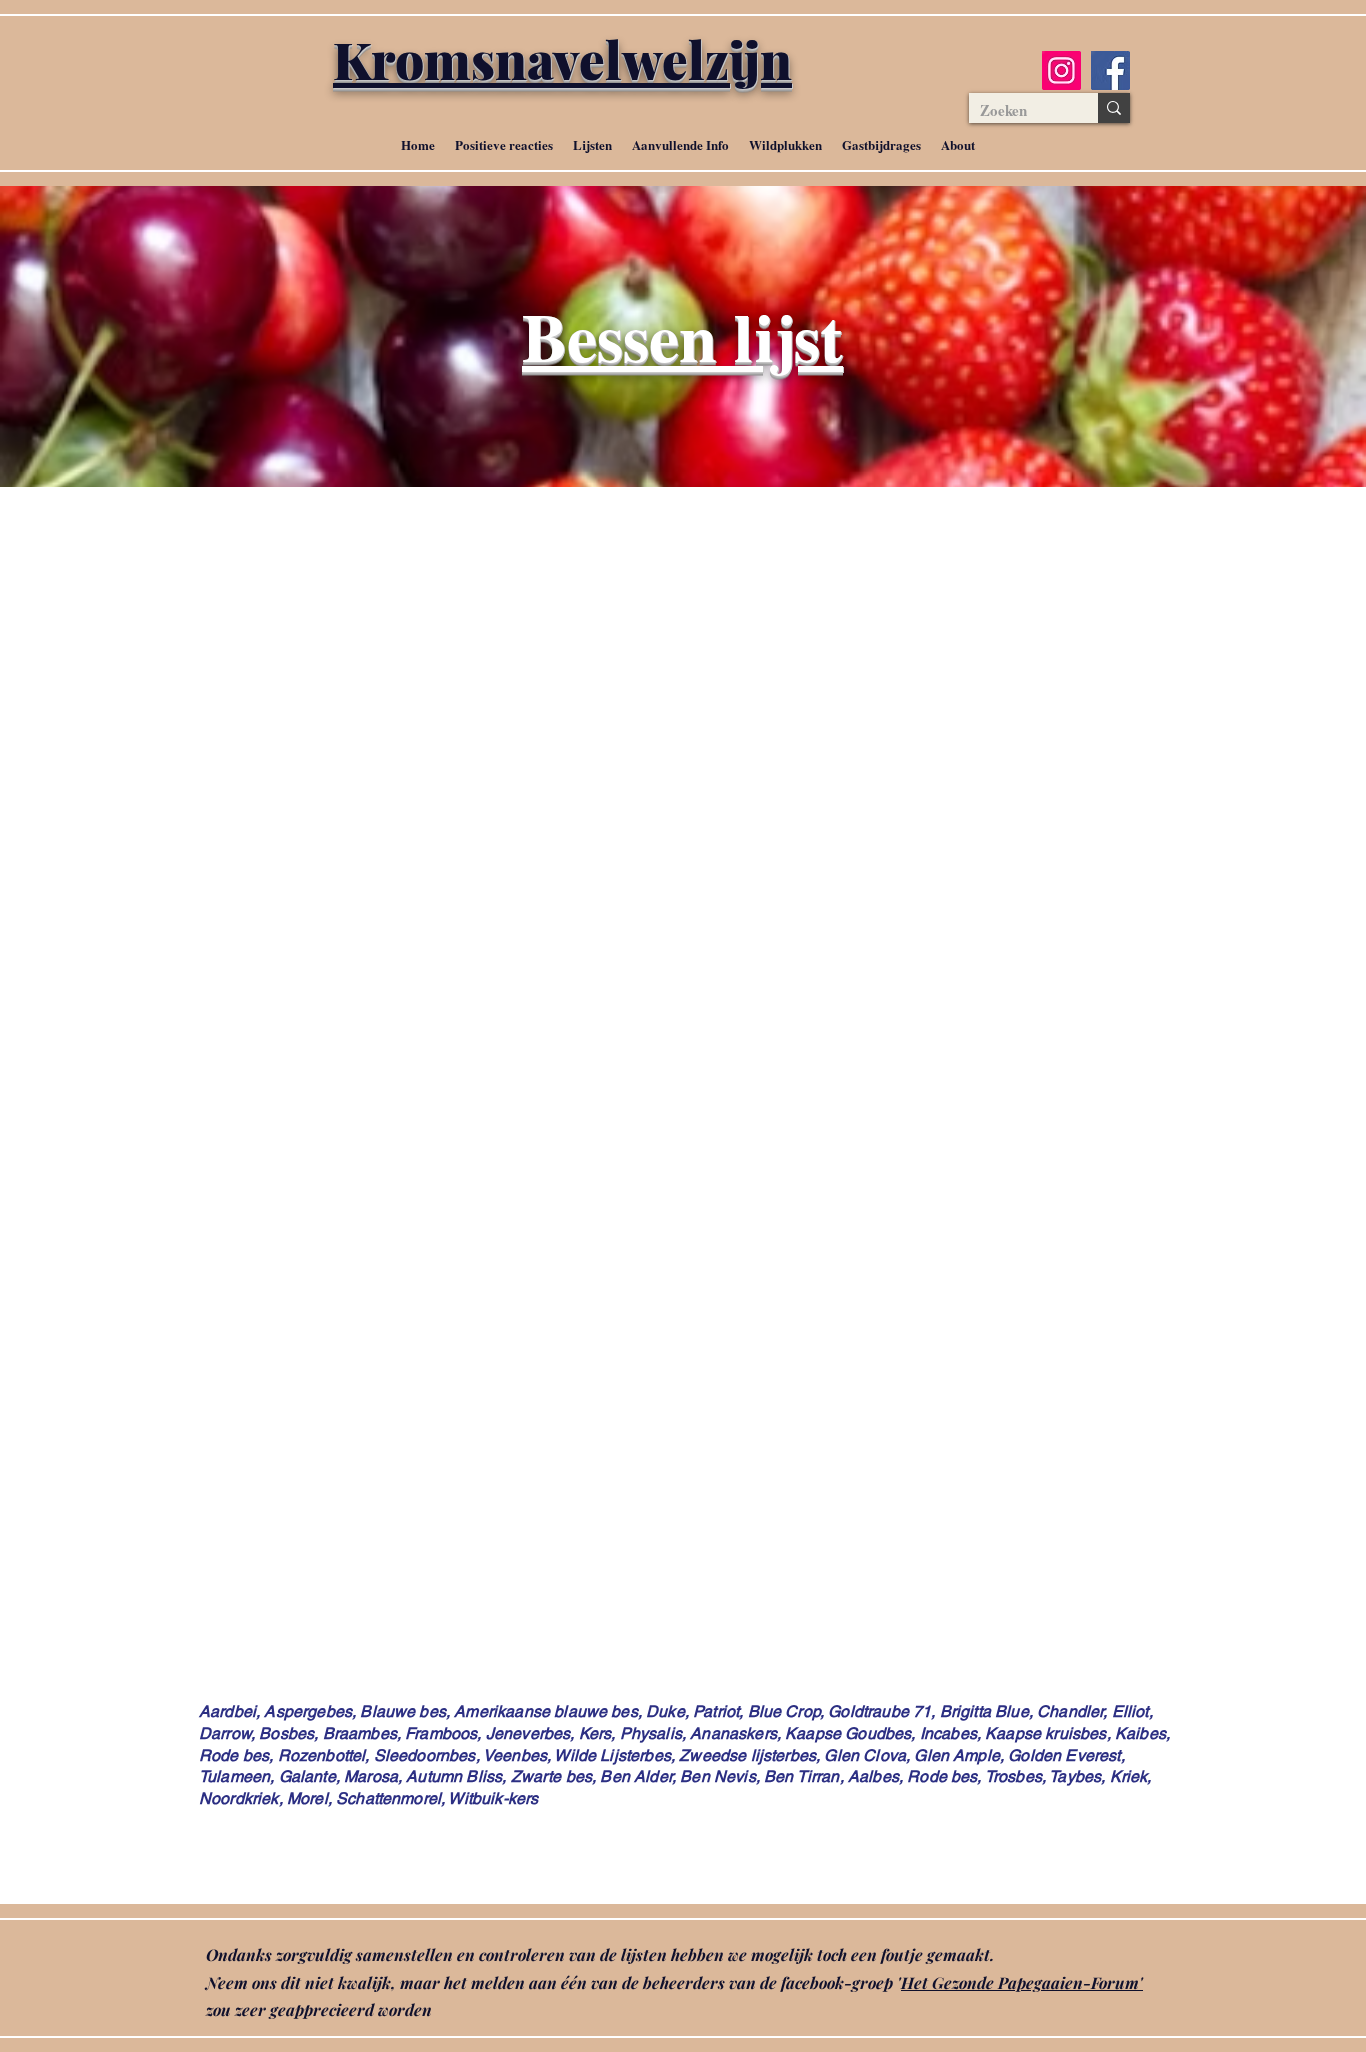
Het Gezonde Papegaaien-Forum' (1022, 1982)
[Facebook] (1110, 70)
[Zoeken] (1114, 108)
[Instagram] (1061, 70)
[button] (592, 145)
